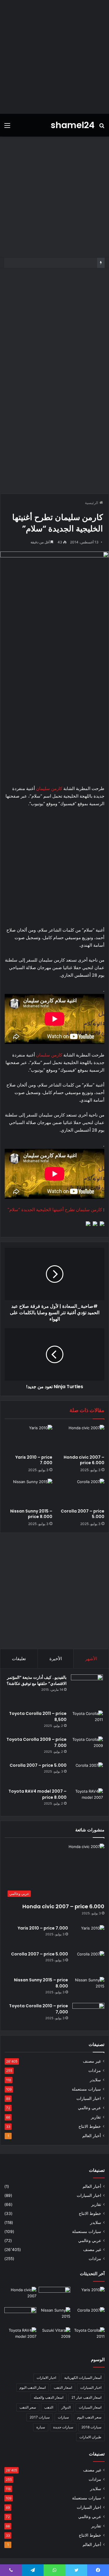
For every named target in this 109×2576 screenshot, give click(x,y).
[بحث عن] (102, 127)
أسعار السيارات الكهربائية (83, 2378)
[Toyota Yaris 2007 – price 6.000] (55, 2296)
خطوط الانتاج (90, 2126)
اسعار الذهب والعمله (49, 2397)
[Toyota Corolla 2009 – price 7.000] (87, 1747)
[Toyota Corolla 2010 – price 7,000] (88, 2014)
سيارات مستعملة (86, 2089)
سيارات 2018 (91, 2427)
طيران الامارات (90, 2437)
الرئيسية (92, 503)
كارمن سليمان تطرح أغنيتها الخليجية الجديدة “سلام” (55, 1210)
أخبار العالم (92, 2136)
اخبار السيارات (89, 2098)
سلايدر (95, 2080)
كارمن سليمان (49, 788)
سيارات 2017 (40, 2417)
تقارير (96, 2117)
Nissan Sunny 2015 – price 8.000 (31, 1514)
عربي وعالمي (89, 2108)
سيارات (63, 2417)
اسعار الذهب (63, 2387)
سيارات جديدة (63, 2427)
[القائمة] (7, 127)
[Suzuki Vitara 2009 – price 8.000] (55, 2336)
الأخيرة (56, 1659)
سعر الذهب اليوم (89, 2417)
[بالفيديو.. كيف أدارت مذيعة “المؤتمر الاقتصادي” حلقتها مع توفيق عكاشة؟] (87, 1690)
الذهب (49, 2407)
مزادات (95, 2070)
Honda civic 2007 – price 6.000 (84, 1460)
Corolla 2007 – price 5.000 (83, 1514)
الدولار (66, 2407)
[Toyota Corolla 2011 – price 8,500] (87, 1721)
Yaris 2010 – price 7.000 (34, 1460)
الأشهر (91, 1659)
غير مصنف (92, 2061)
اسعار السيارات (90, 2407)
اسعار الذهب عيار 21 (86, 2397)
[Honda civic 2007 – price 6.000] (81, 1438)
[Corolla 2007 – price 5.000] (81, 1492)
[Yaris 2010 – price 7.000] (28, 1438)
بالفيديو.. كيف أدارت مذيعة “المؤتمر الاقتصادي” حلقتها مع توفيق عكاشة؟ (37, 1680)
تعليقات (19, 1659)
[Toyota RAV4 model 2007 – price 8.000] (87, 1799)
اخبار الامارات (46, 2378)
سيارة (41, 2427)
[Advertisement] (54, 57)
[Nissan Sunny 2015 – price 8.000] (28, 1492)
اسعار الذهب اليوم (33, 2387)
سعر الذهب (28, 2407)
